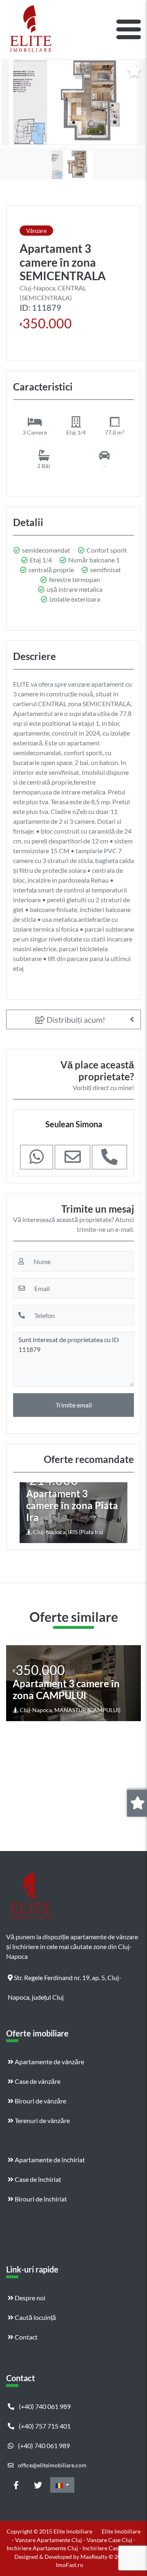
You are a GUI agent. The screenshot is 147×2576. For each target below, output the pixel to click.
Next (121, 1512)
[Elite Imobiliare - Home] (31, 29)
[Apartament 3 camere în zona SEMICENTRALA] (73, 103)
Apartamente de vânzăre (49, 2062)
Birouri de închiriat (40, 2199)
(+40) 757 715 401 (44, 2426)
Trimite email (74, 1405)
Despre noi (29, 2298)
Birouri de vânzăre (40, 2101)
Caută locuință (35, 2317)
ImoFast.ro (70, 2565)
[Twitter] (38, 2485)
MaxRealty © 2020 (105, 2557)
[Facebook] (16, 2485)
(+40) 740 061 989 (44, 2406)
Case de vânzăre (37, 2081)
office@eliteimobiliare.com (52, 2465)
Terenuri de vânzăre (42, 2120)
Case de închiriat (37, 2179)
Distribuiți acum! (75, 1019)
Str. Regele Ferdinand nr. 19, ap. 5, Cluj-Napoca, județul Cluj (65, 1981)
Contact (26, 2337)
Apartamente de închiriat (49, 2160)
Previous (27, 1512)
